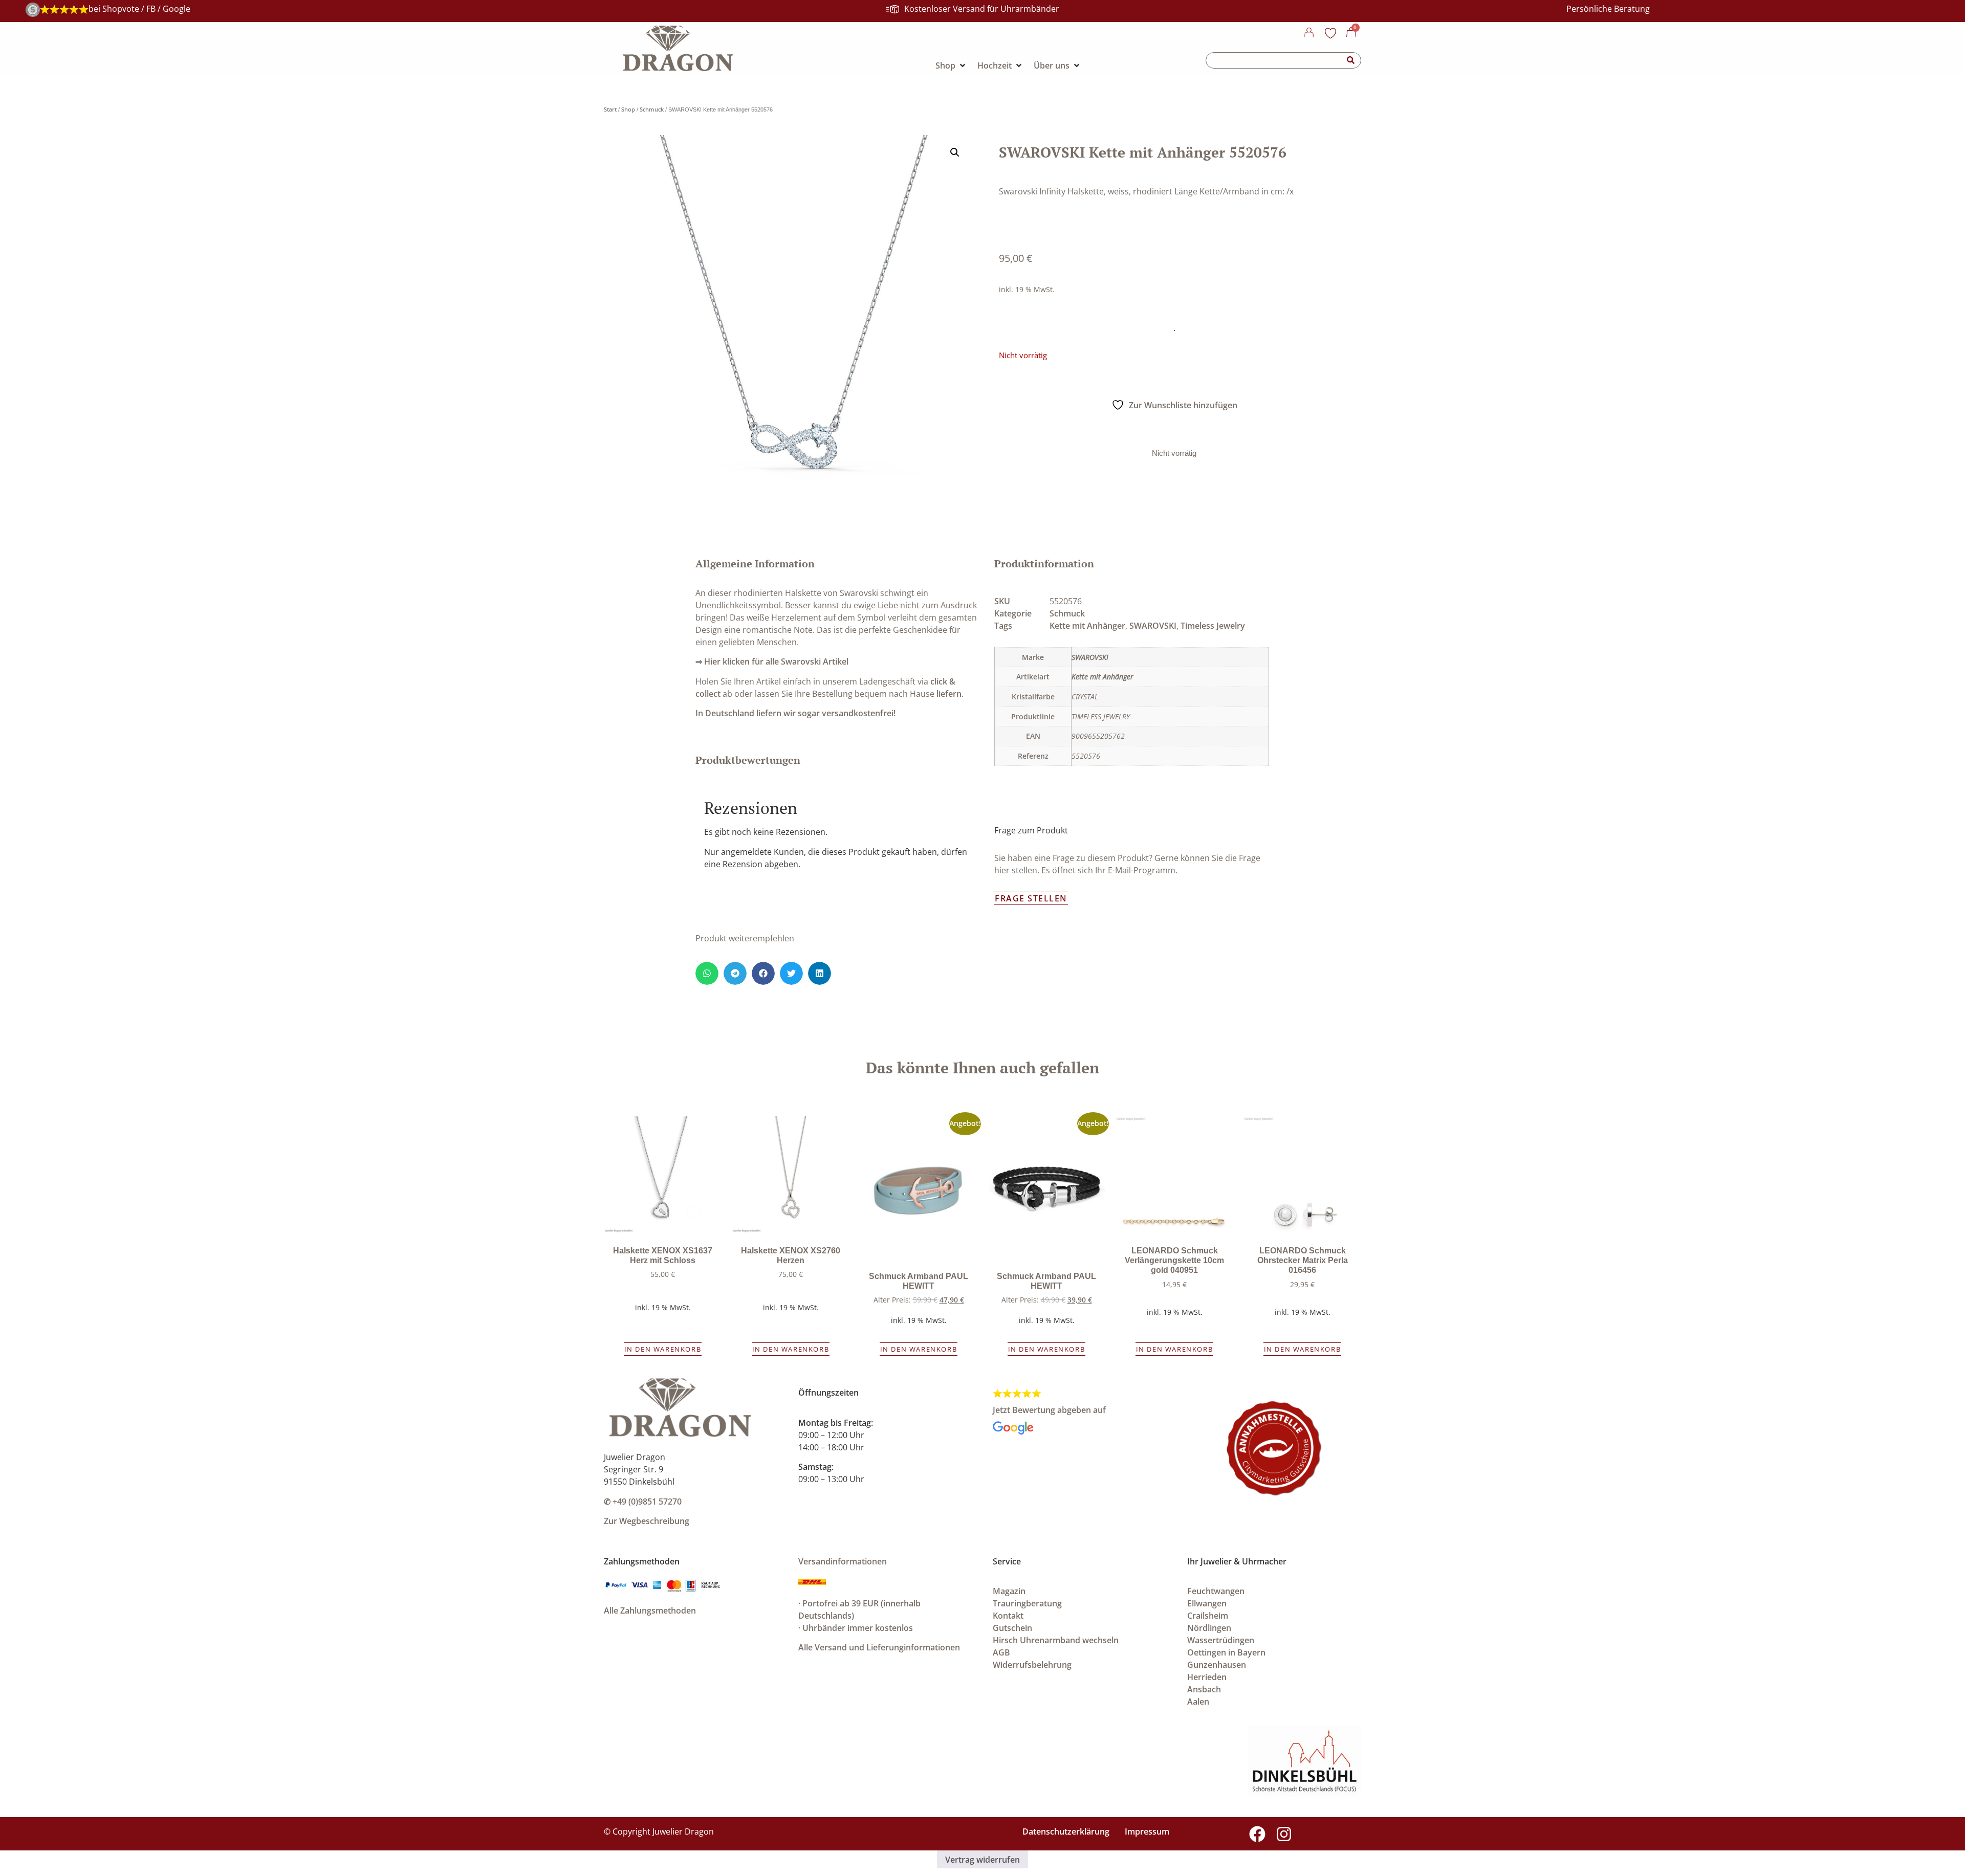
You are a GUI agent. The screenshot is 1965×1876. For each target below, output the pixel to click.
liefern (949, 694)
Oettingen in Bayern (1226, 1652)
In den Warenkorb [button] (663, 1349)
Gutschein (1012, 1628)
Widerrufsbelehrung (1032, 1665)
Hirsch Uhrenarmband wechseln (1056, 1640)
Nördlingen (1209, 1628)
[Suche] (1351, 60)
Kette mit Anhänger (1087, 626)
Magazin (1009, 1591)
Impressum (1147, 1831)
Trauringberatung (1027, 1603)
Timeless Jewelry (1213, 626)
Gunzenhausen (1217, 1665)
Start (610, 109)
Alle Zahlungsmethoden (650, 1610)
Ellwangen (1207, 1603)
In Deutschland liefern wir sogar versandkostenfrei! (795, 713)
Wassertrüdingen (1221, 1640)
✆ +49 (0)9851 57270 (643, 1502)
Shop (628, 109)
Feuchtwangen (1216, 1591)
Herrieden (1207, 1677)
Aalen (1198, 1702)
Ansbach (1204, 1689)
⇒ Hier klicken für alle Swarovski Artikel (772, 661)
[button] (955, 152)
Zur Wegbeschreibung (647, 1521)
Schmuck (652, 109)
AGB (1001, 1652)
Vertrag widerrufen (982, 1860)
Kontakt (1008, 1616)
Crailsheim (1208, 1616)
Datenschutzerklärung (1066, 1831)
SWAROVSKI (1153, 626)
